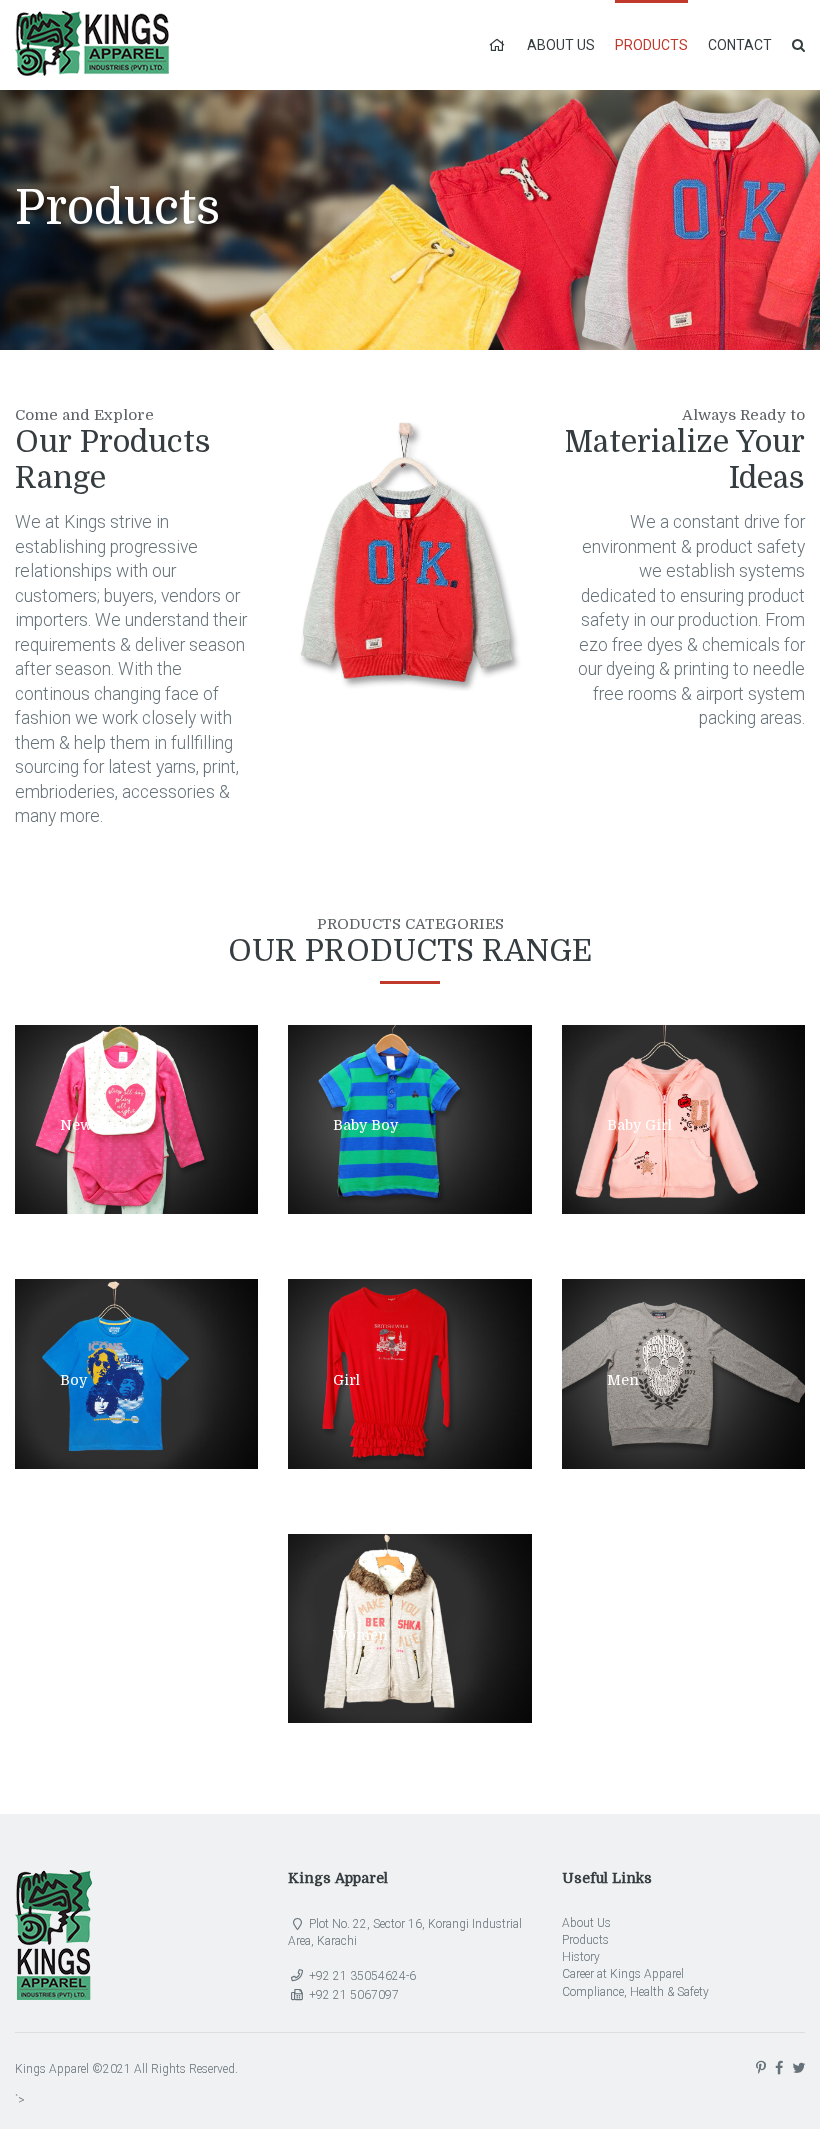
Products (651, 45)
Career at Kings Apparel (623, 1974)
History (581, 1957)
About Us (561, 45)
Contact (740, 45)
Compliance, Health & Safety (635, 1992)
